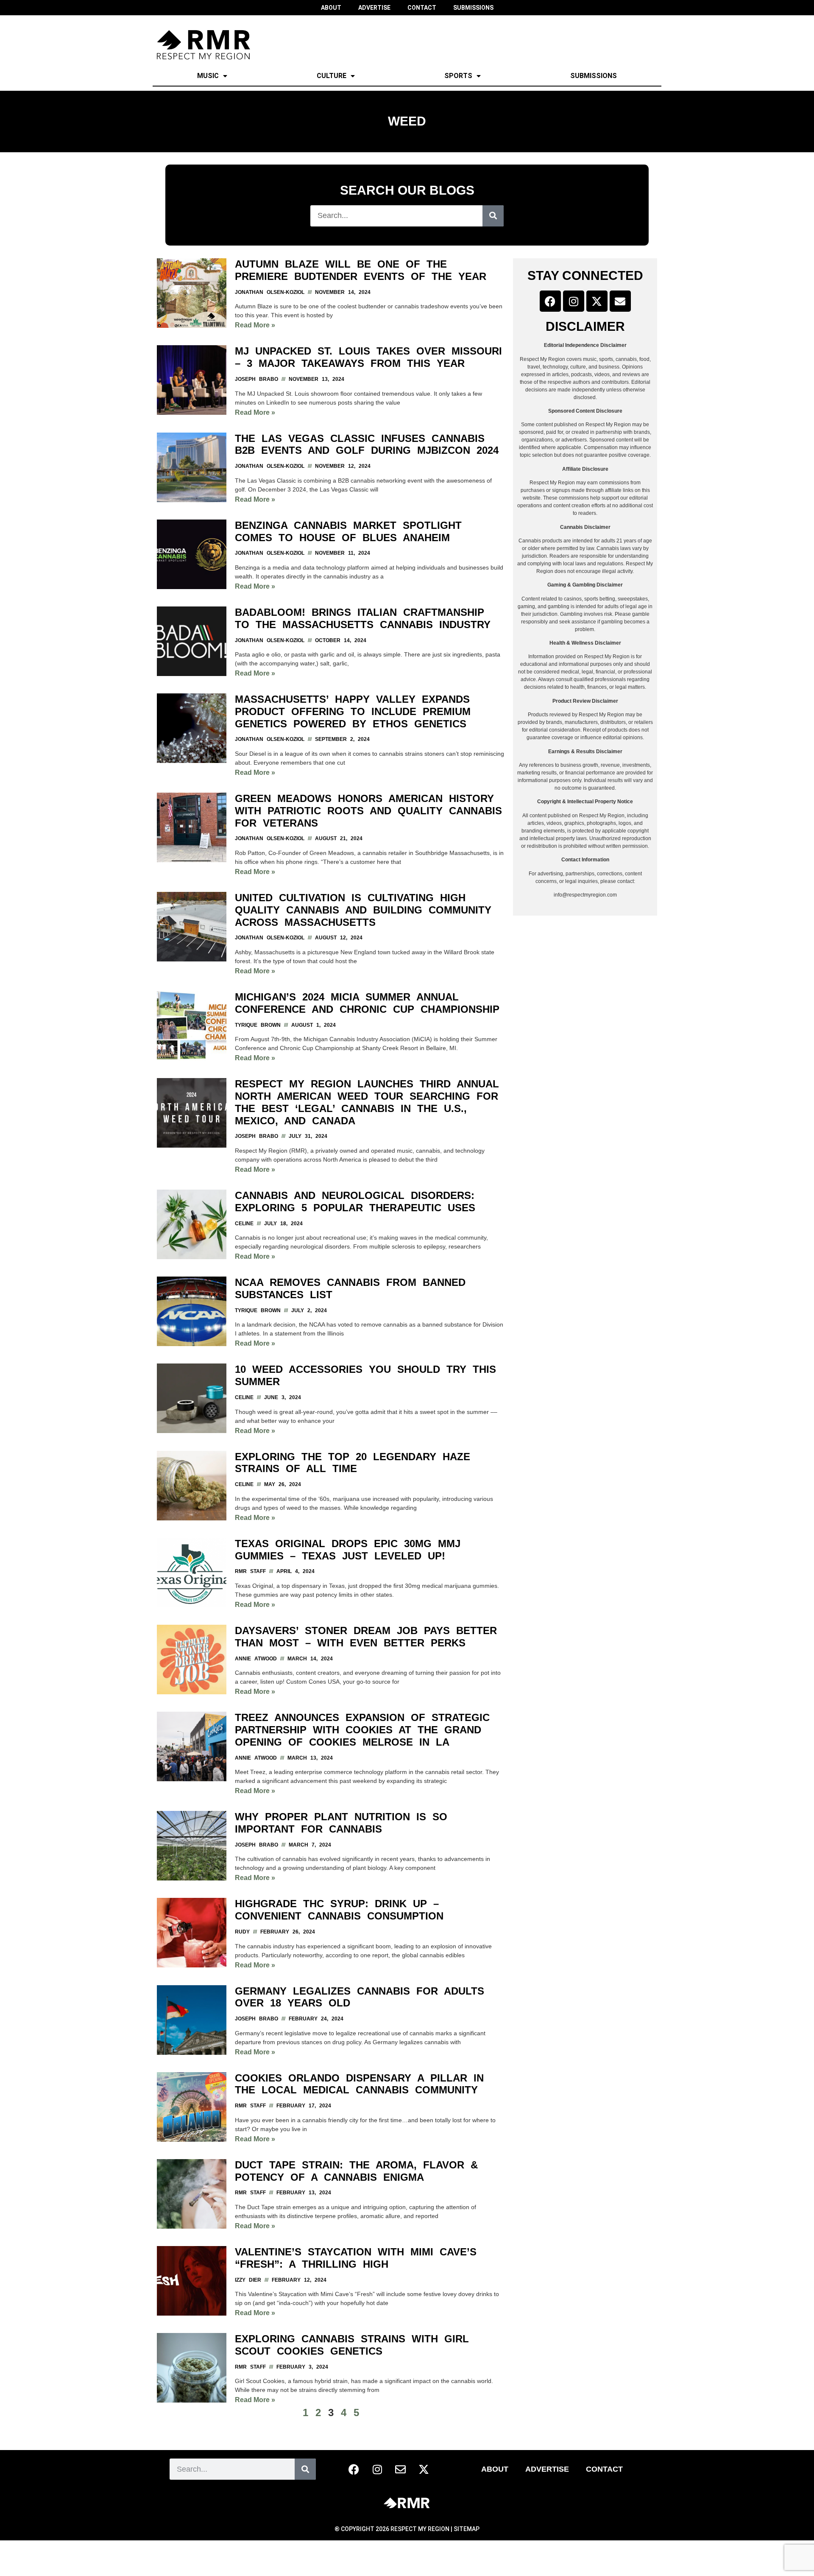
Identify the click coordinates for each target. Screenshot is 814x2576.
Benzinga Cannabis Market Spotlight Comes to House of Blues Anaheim (348, 531)
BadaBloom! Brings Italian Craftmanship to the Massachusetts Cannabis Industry (363, 618)
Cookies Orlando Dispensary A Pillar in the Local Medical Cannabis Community (359, 2084)
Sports (458, 76)
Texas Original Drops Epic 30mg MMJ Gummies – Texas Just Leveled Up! (348, 1550)
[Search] (493, 216)
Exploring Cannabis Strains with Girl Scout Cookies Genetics (352, 2345)
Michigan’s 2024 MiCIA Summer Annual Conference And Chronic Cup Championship (367, 1003)
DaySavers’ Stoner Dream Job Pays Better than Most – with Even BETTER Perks (366, 1637)
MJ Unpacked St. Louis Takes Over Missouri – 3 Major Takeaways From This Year (368, 357)
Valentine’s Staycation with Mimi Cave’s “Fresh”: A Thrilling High (356, 2258)
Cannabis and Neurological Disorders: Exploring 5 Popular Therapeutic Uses (355, 1201)
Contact (604, 2469)
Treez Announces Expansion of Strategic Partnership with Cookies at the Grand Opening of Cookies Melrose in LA (362, 1730)
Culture (332, 76)
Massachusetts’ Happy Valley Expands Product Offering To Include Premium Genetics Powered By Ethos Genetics (353, 711)
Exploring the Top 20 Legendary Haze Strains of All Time (353, 1463)
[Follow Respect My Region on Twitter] (597, 301)
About (495, 2469)
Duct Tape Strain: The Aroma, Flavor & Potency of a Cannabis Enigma (356, 2171)
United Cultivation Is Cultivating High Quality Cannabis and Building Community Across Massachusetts (363, 910)
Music (208, 76)
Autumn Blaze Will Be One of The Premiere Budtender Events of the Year (361, 270)
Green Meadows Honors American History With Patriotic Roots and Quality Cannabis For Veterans (368, 811)
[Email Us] (620, 301)
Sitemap (467, 2529)
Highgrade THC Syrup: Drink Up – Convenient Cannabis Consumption (339, 1910)
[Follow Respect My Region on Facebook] (550, 301)
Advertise (547, 2469)
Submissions (594, 76)
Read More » (255, 325)
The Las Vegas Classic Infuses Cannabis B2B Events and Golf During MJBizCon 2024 (367, 444)
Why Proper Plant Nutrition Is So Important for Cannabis (341, 1823)
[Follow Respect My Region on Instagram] (574, 301)
